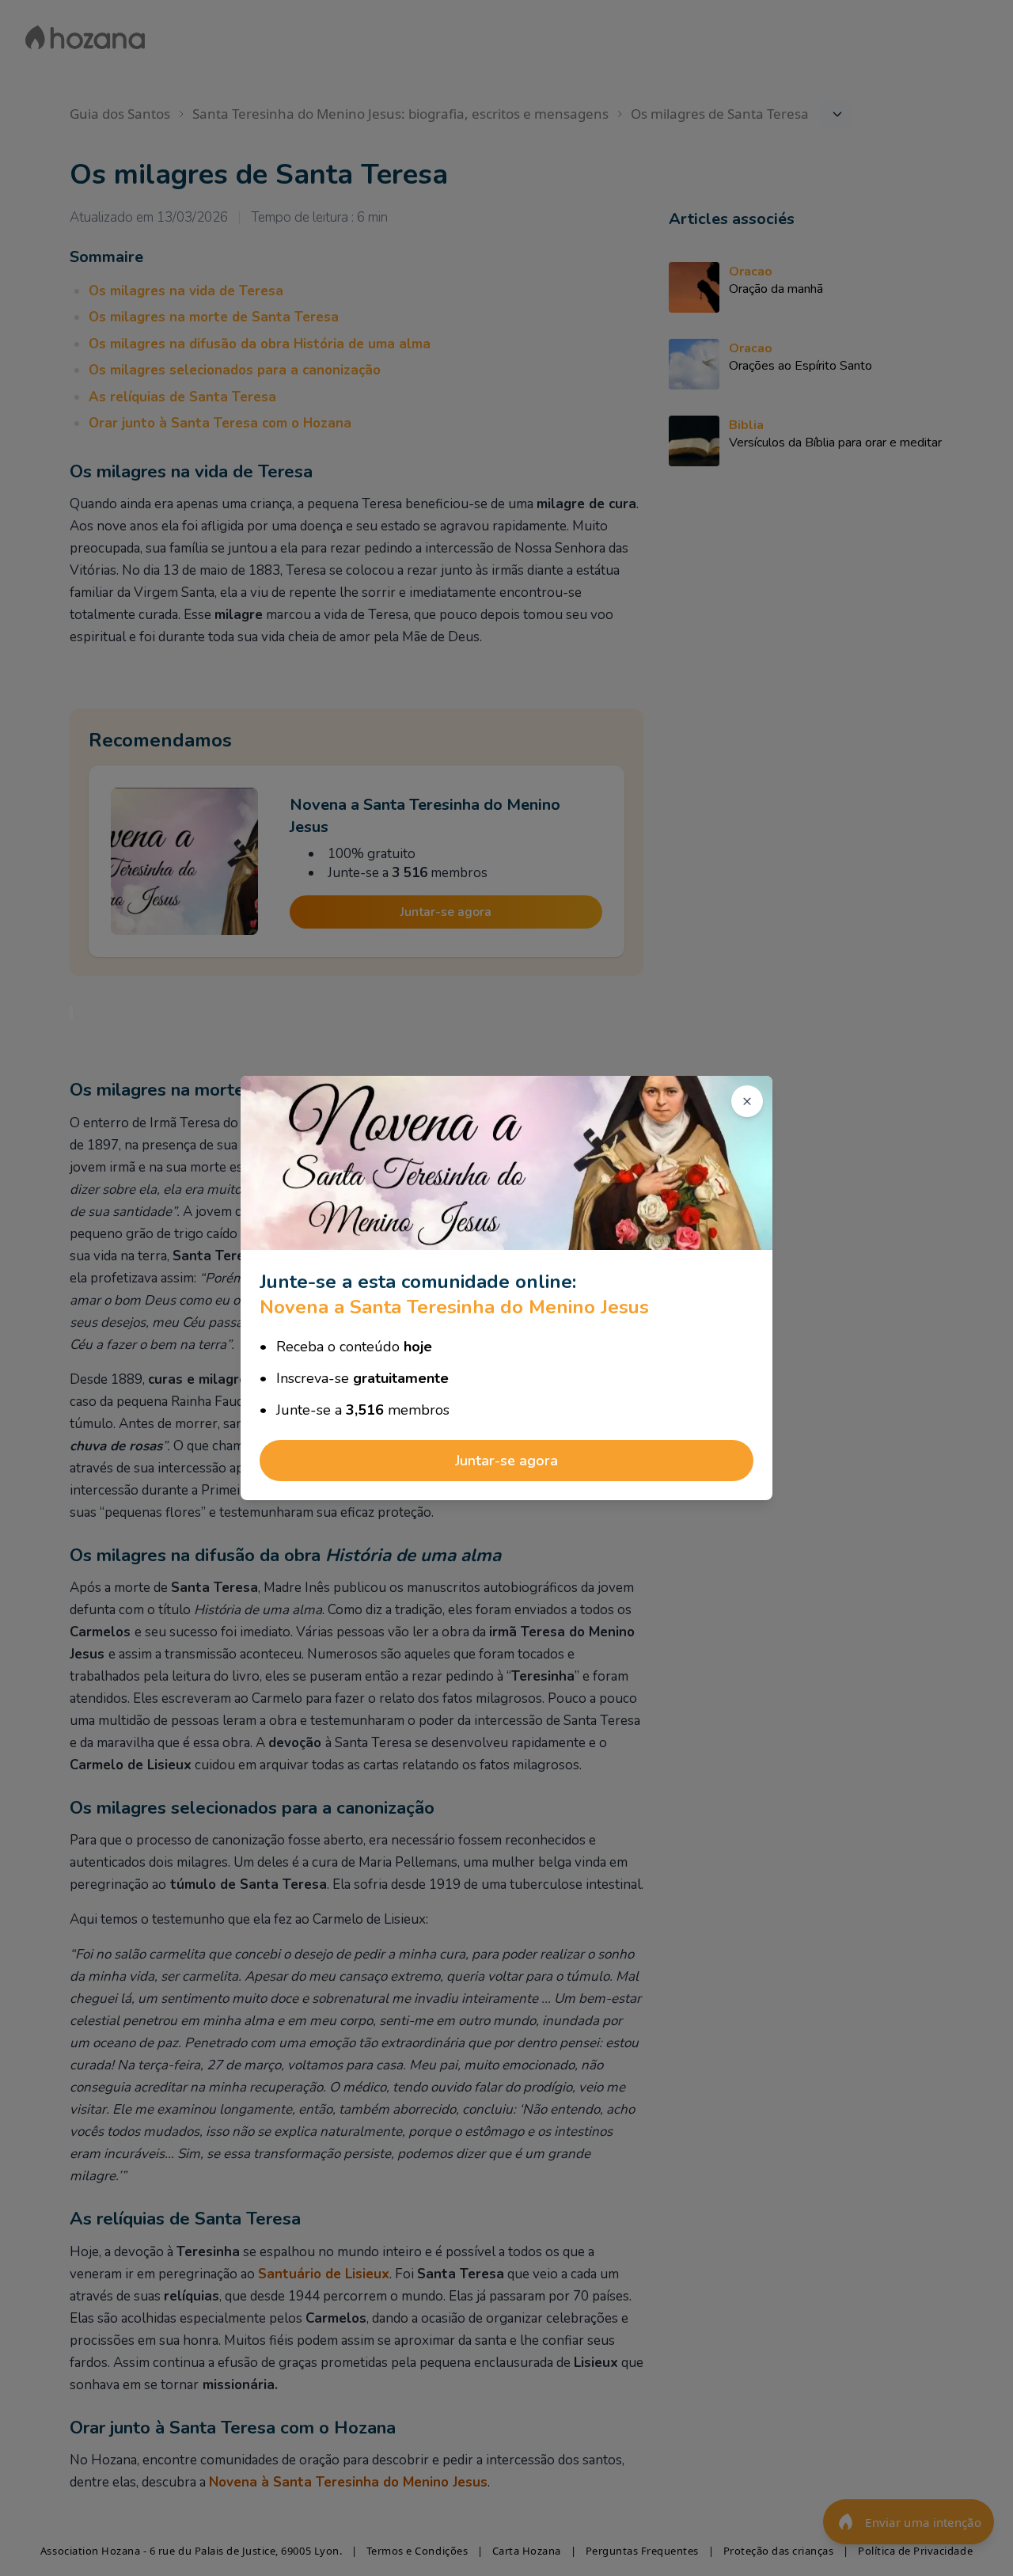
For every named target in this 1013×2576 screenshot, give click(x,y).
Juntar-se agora (506, 1461)
